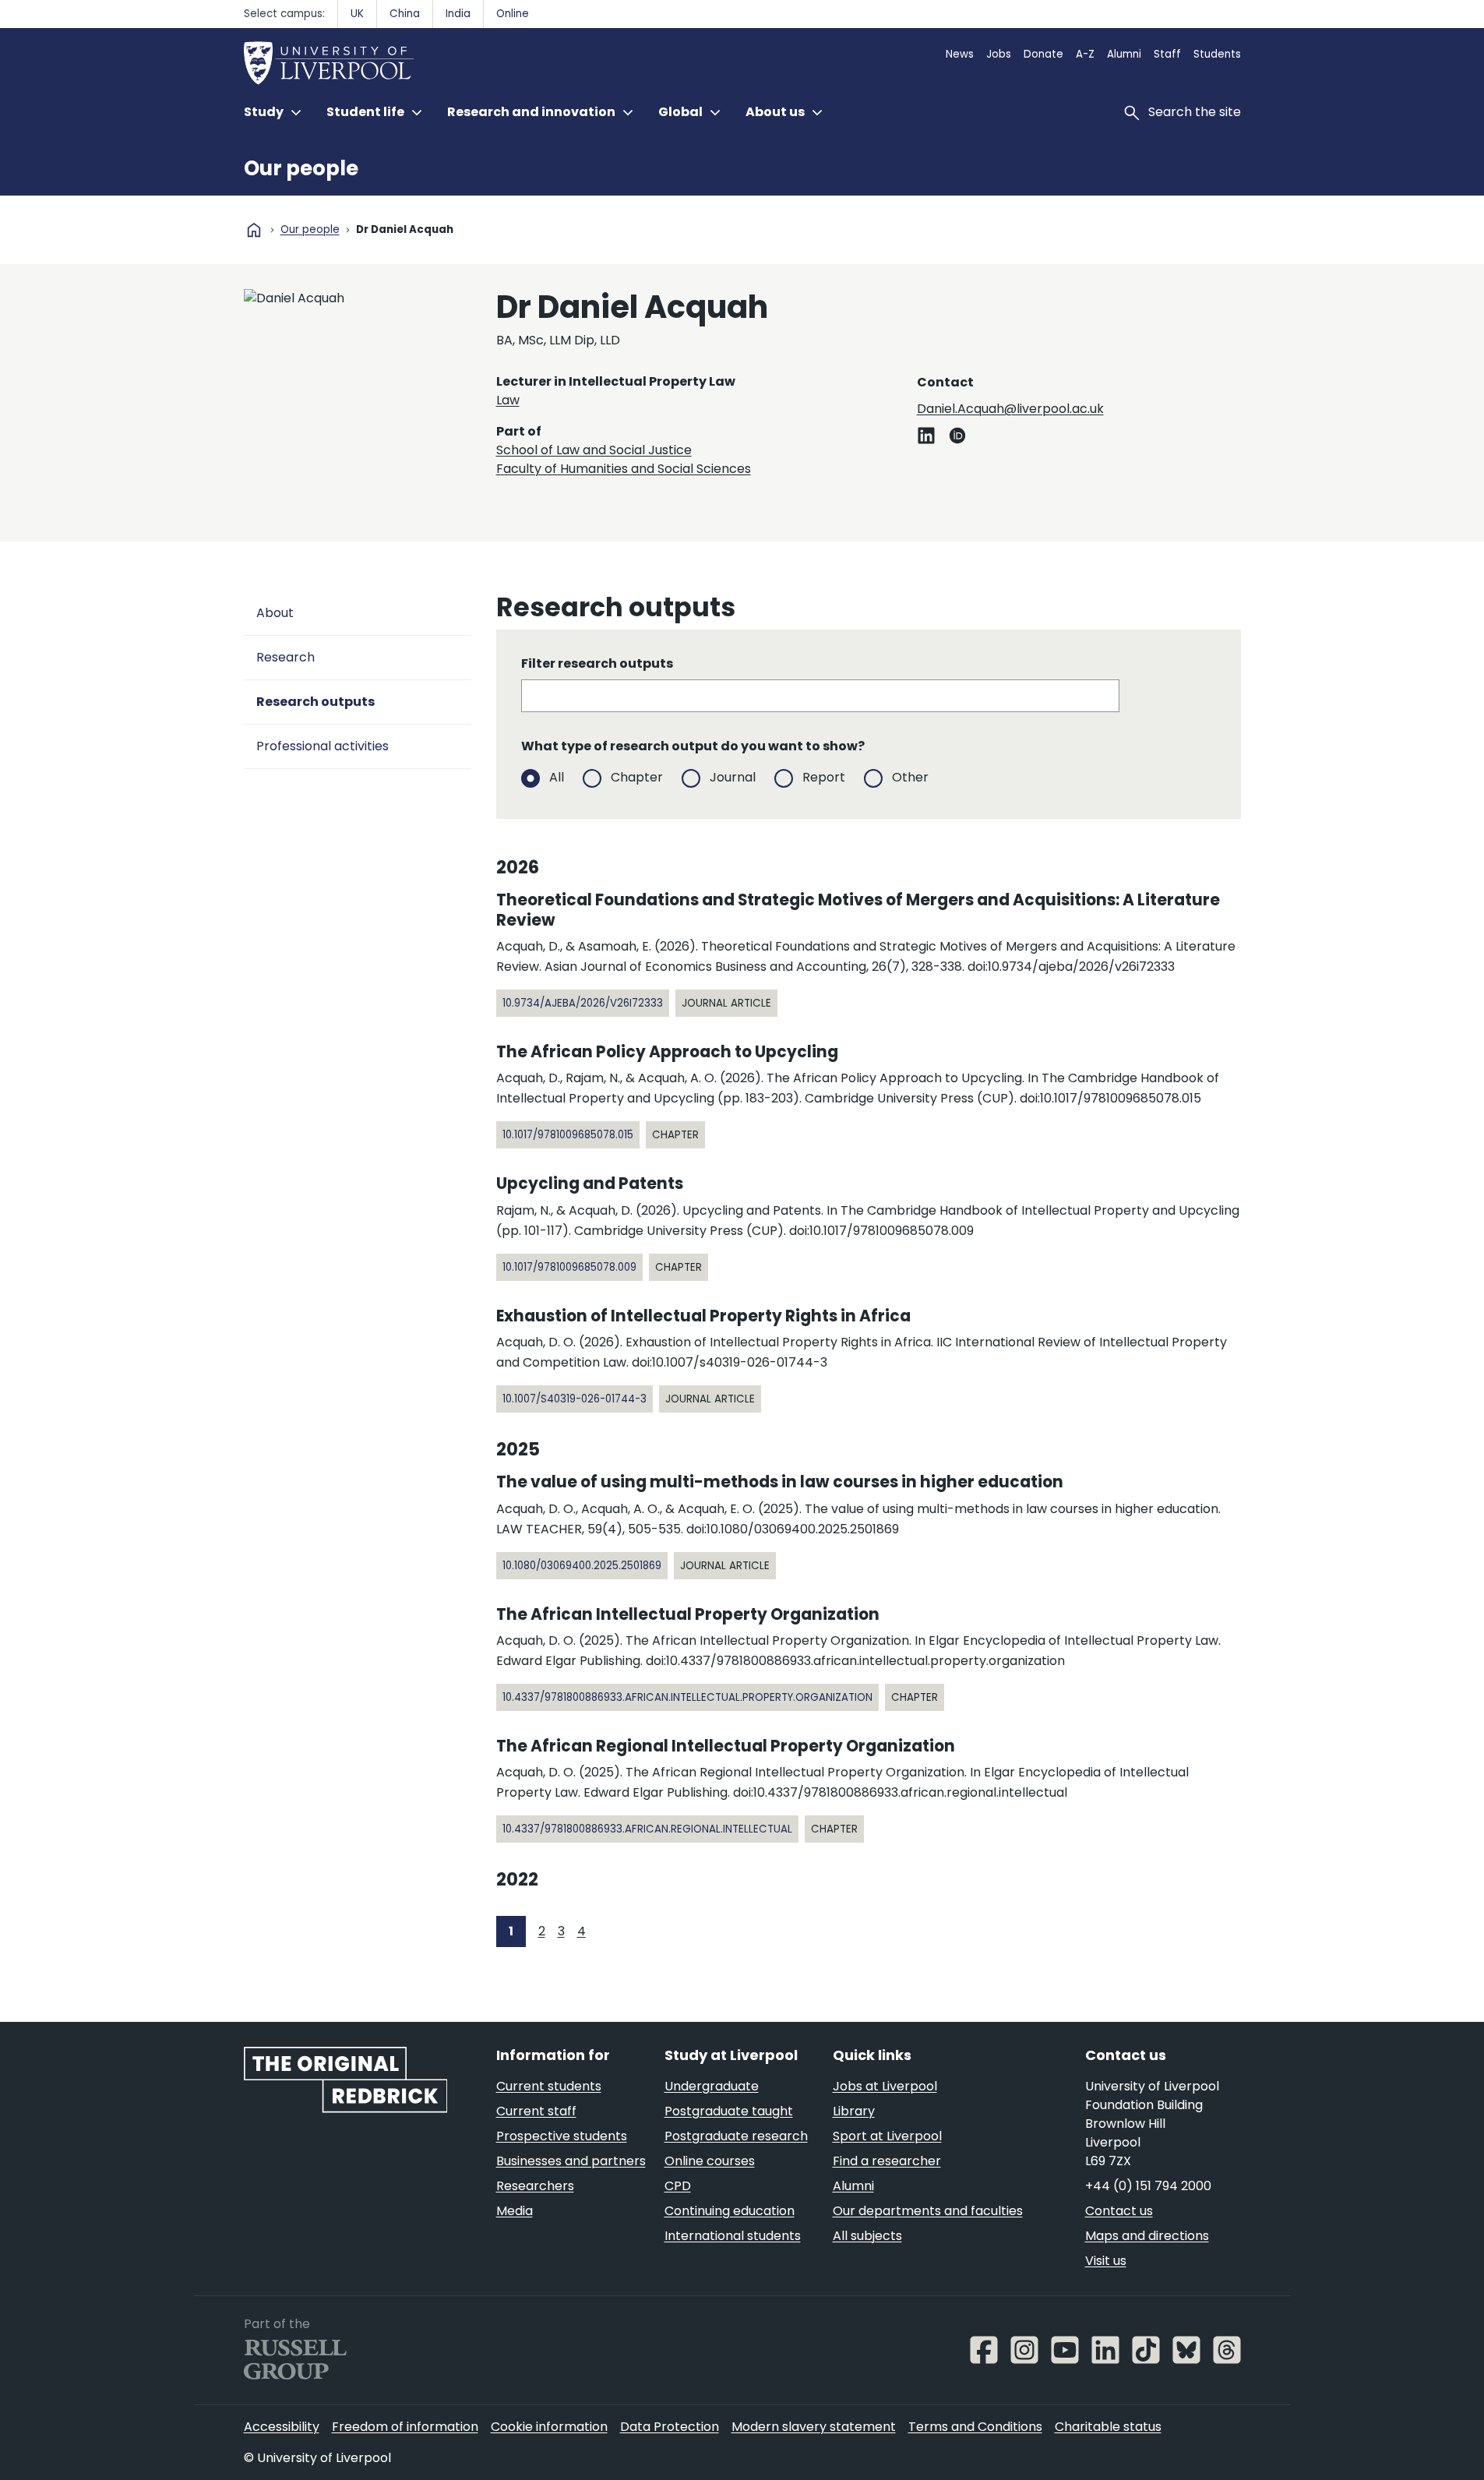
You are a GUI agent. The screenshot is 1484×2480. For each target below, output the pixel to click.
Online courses (710, 2161)
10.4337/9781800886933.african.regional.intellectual (647, 1829)
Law (508, 400)
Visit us (1106, 2261)
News (960, 54)
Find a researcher (887, 2161)
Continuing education (730, 2211)
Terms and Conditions (975, 2427)
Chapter (637, 777)
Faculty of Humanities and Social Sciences (624, 469)
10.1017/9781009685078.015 (568, 1135)
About (275, 613)
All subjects (867, 2236)
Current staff (536, 2111)
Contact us (1119, 2211)
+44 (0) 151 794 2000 (1148, 2186)
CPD (678, 2186)
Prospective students (562, 2136)
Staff (1167, 54)
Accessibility (282, 2427)
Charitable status (1108, 2427)
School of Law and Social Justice (594, 450)
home (254, 230)
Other (910, 777)
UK (357, 14)
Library (854, 2111)
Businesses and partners (571, 2161)
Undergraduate (712, 2086)
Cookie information (549, 2427)
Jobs (999, 54)
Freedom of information (405, 2427)
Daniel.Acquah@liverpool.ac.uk (1010, 409)
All (557, 777)
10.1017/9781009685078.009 (569, 1267)
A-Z (1085, 54)
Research (286, 657)
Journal (733, 777)
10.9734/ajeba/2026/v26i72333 (583, 1003)
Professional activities (323, 746)
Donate (1043, 54)
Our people (301, 168)
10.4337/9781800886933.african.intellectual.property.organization (687, 1697)
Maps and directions (1147, 2236)
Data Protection (670, 2427)
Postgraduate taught (729, 2111)
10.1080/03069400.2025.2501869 (582, 1566)
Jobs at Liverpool (885, 2086)
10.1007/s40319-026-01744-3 (575, 1399)
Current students (549, 2086)
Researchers (535, 2186)
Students (1217, 54)
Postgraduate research (736, 2136)
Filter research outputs (597, 663)
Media (515, 2211)
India (458, 14)
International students (733, 2236)
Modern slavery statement (814, 2427)
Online (513, 14)
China (405, 14)
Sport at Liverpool (887, 2136)
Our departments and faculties (928, 2211)
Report (824, 777)
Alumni (1124, 54)
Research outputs (315, 702)
